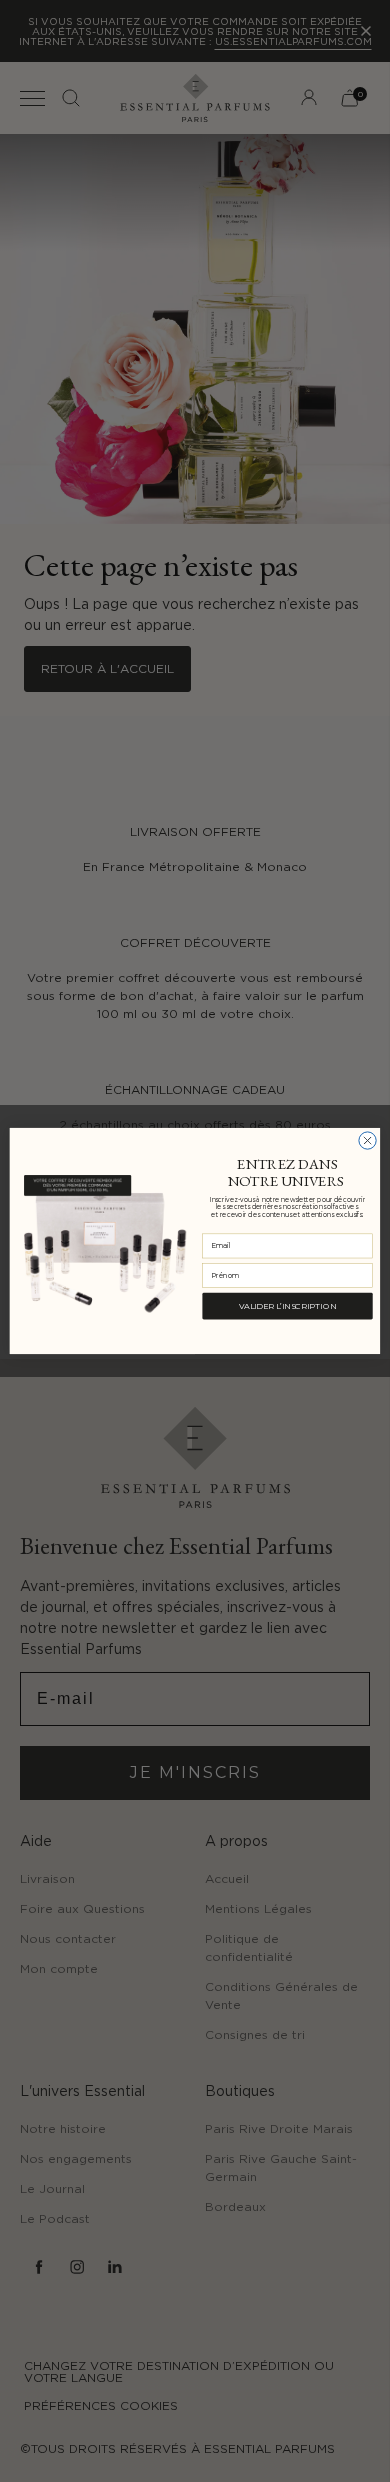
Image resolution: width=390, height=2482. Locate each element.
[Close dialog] (367, 1140)
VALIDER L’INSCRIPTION (287, 1305)
